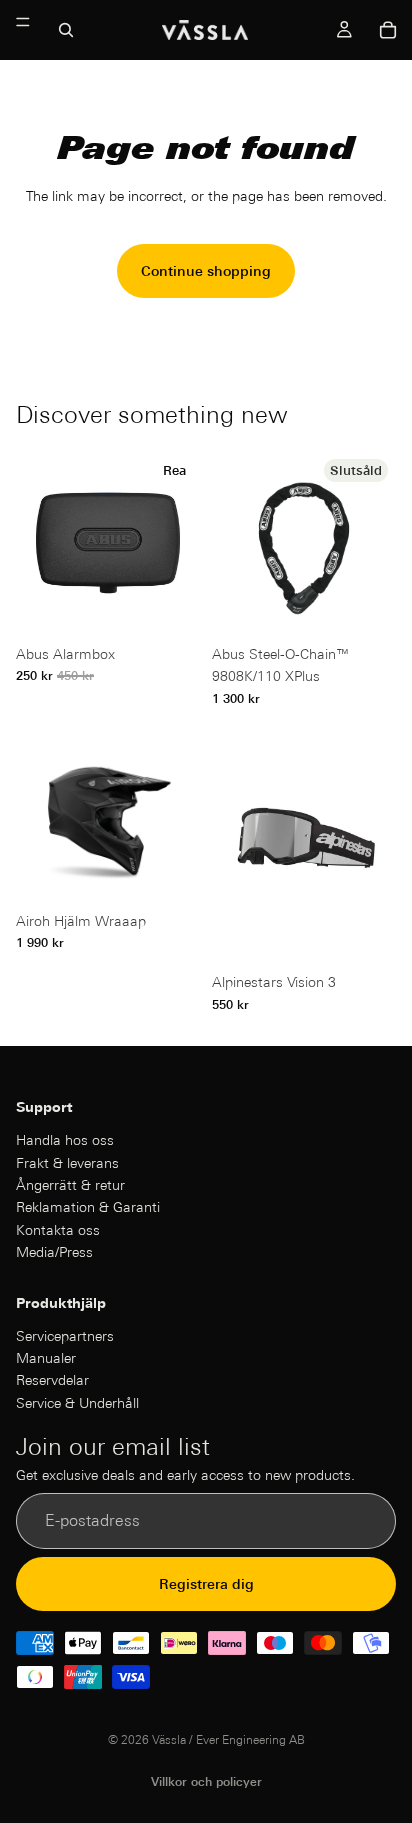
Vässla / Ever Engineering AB (228, 1739)
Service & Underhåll (77, 1402)
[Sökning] (66, 30)
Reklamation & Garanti (88, 1207)
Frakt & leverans (67, 1162)
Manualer (46, 1358)
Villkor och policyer (206, 1781)
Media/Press (54, 1252)
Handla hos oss (65, 1140)
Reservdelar (52, 1380)
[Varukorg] (388, 30)
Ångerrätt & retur (70, 1185)
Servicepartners (65, 1335)
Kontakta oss (58, 1229)
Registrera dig (206, 1583)
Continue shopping (206, 271)
